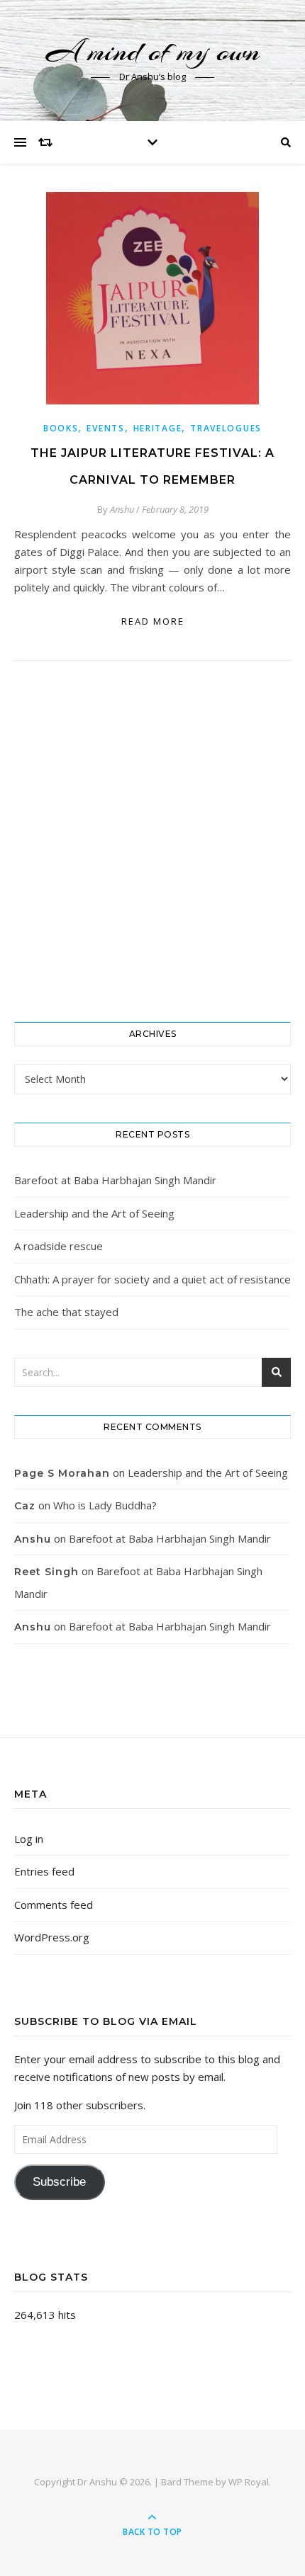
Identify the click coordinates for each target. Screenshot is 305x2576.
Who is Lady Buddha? (105, 1505)
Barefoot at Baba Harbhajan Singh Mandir (115, 1180)
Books (61, 428)
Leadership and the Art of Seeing (94, 1213)
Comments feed (54, 1905)
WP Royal (249, 2482)
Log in (29, 1839)
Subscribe (59, 2182)
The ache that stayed (66, 1312)
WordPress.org (52, 1937)
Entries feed (44, 1871)
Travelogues (226, 428)
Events (105, 428)
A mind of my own (153, 51)
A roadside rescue (59, 1246)
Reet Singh (46, 1572)
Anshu (122, 509)
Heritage (158, 428)
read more (153, 621)
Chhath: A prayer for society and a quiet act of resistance (152, 1279)
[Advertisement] (152, 841)
